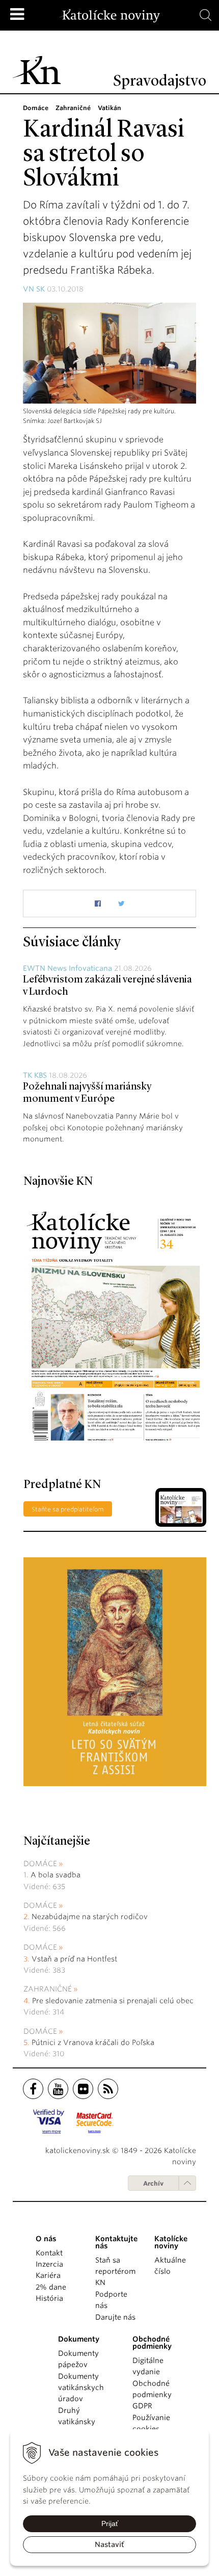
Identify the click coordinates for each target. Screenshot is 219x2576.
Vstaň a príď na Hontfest (74, 1959)
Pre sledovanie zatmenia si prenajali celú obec (114, 2001)
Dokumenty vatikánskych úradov (81, 2388)
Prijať (110, 2524)
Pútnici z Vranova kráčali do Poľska (93, 2042)
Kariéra (48, 2275)
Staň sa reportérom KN (115, 2272)
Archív (153, 2183)
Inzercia (49, 2264)
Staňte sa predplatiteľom (68, 1509)
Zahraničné (48, 1989)
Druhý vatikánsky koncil (77, 2422)
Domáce (40, 1864)
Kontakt (49, 2253)
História (49, 2298)
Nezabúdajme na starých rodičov (90, 1917)
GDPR (142, 2406)
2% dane (51, 2287)
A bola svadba (56, 1875)
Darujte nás (115, 2317)
